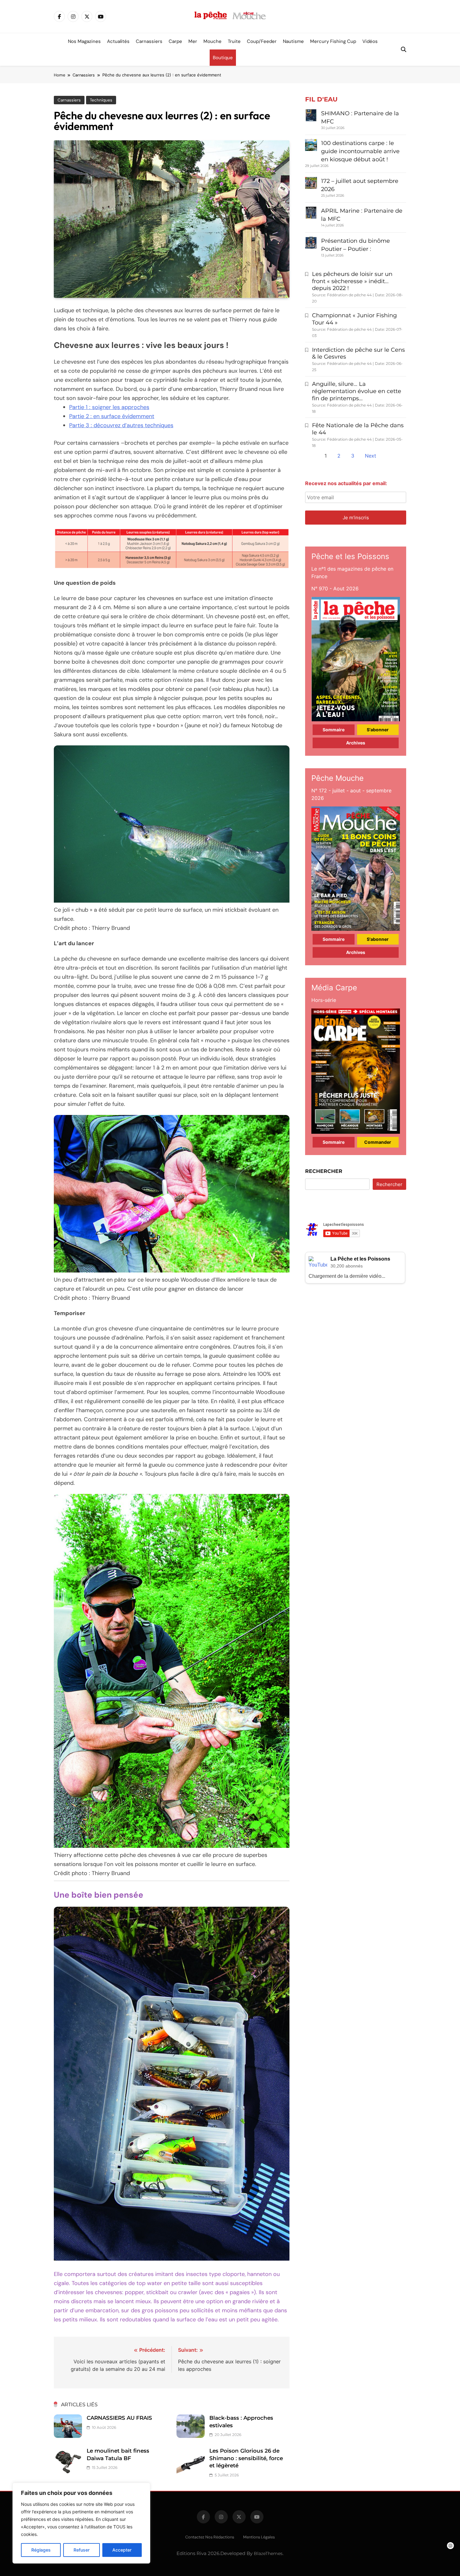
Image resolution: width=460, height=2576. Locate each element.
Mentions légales (259, 2537)
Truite (234, 41)
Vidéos (370, 41)
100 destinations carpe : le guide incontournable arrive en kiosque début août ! (360, 151)
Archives (356, 743)
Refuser (82, 2550)
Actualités (118, 41)
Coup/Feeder (262, 41)
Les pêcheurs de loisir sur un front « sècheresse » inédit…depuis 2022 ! (352, 281)
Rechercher (324, 1171)
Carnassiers (149, 41)
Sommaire (334, 730)
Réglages (41, 2550)
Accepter (122, 2550)
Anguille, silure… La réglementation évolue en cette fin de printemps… (357, 391)
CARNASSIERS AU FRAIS (119, 2418)
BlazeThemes (268, 2553)
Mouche (212, 41)
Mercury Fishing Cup (333, 41)
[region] (81, 2523)
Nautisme (293, 41)
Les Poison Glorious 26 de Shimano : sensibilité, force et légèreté (246, 2458)
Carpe (175, 41)
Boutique (223, 58)
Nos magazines (84, 41)
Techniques (101, 100)
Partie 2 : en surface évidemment (112, 416)
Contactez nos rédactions (210, 2537)
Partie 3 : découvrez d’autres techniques (121, 425)
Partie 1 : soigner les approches (109, 407)
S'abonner (378, 730)
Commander (378, 1142)
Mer (193, 41)
